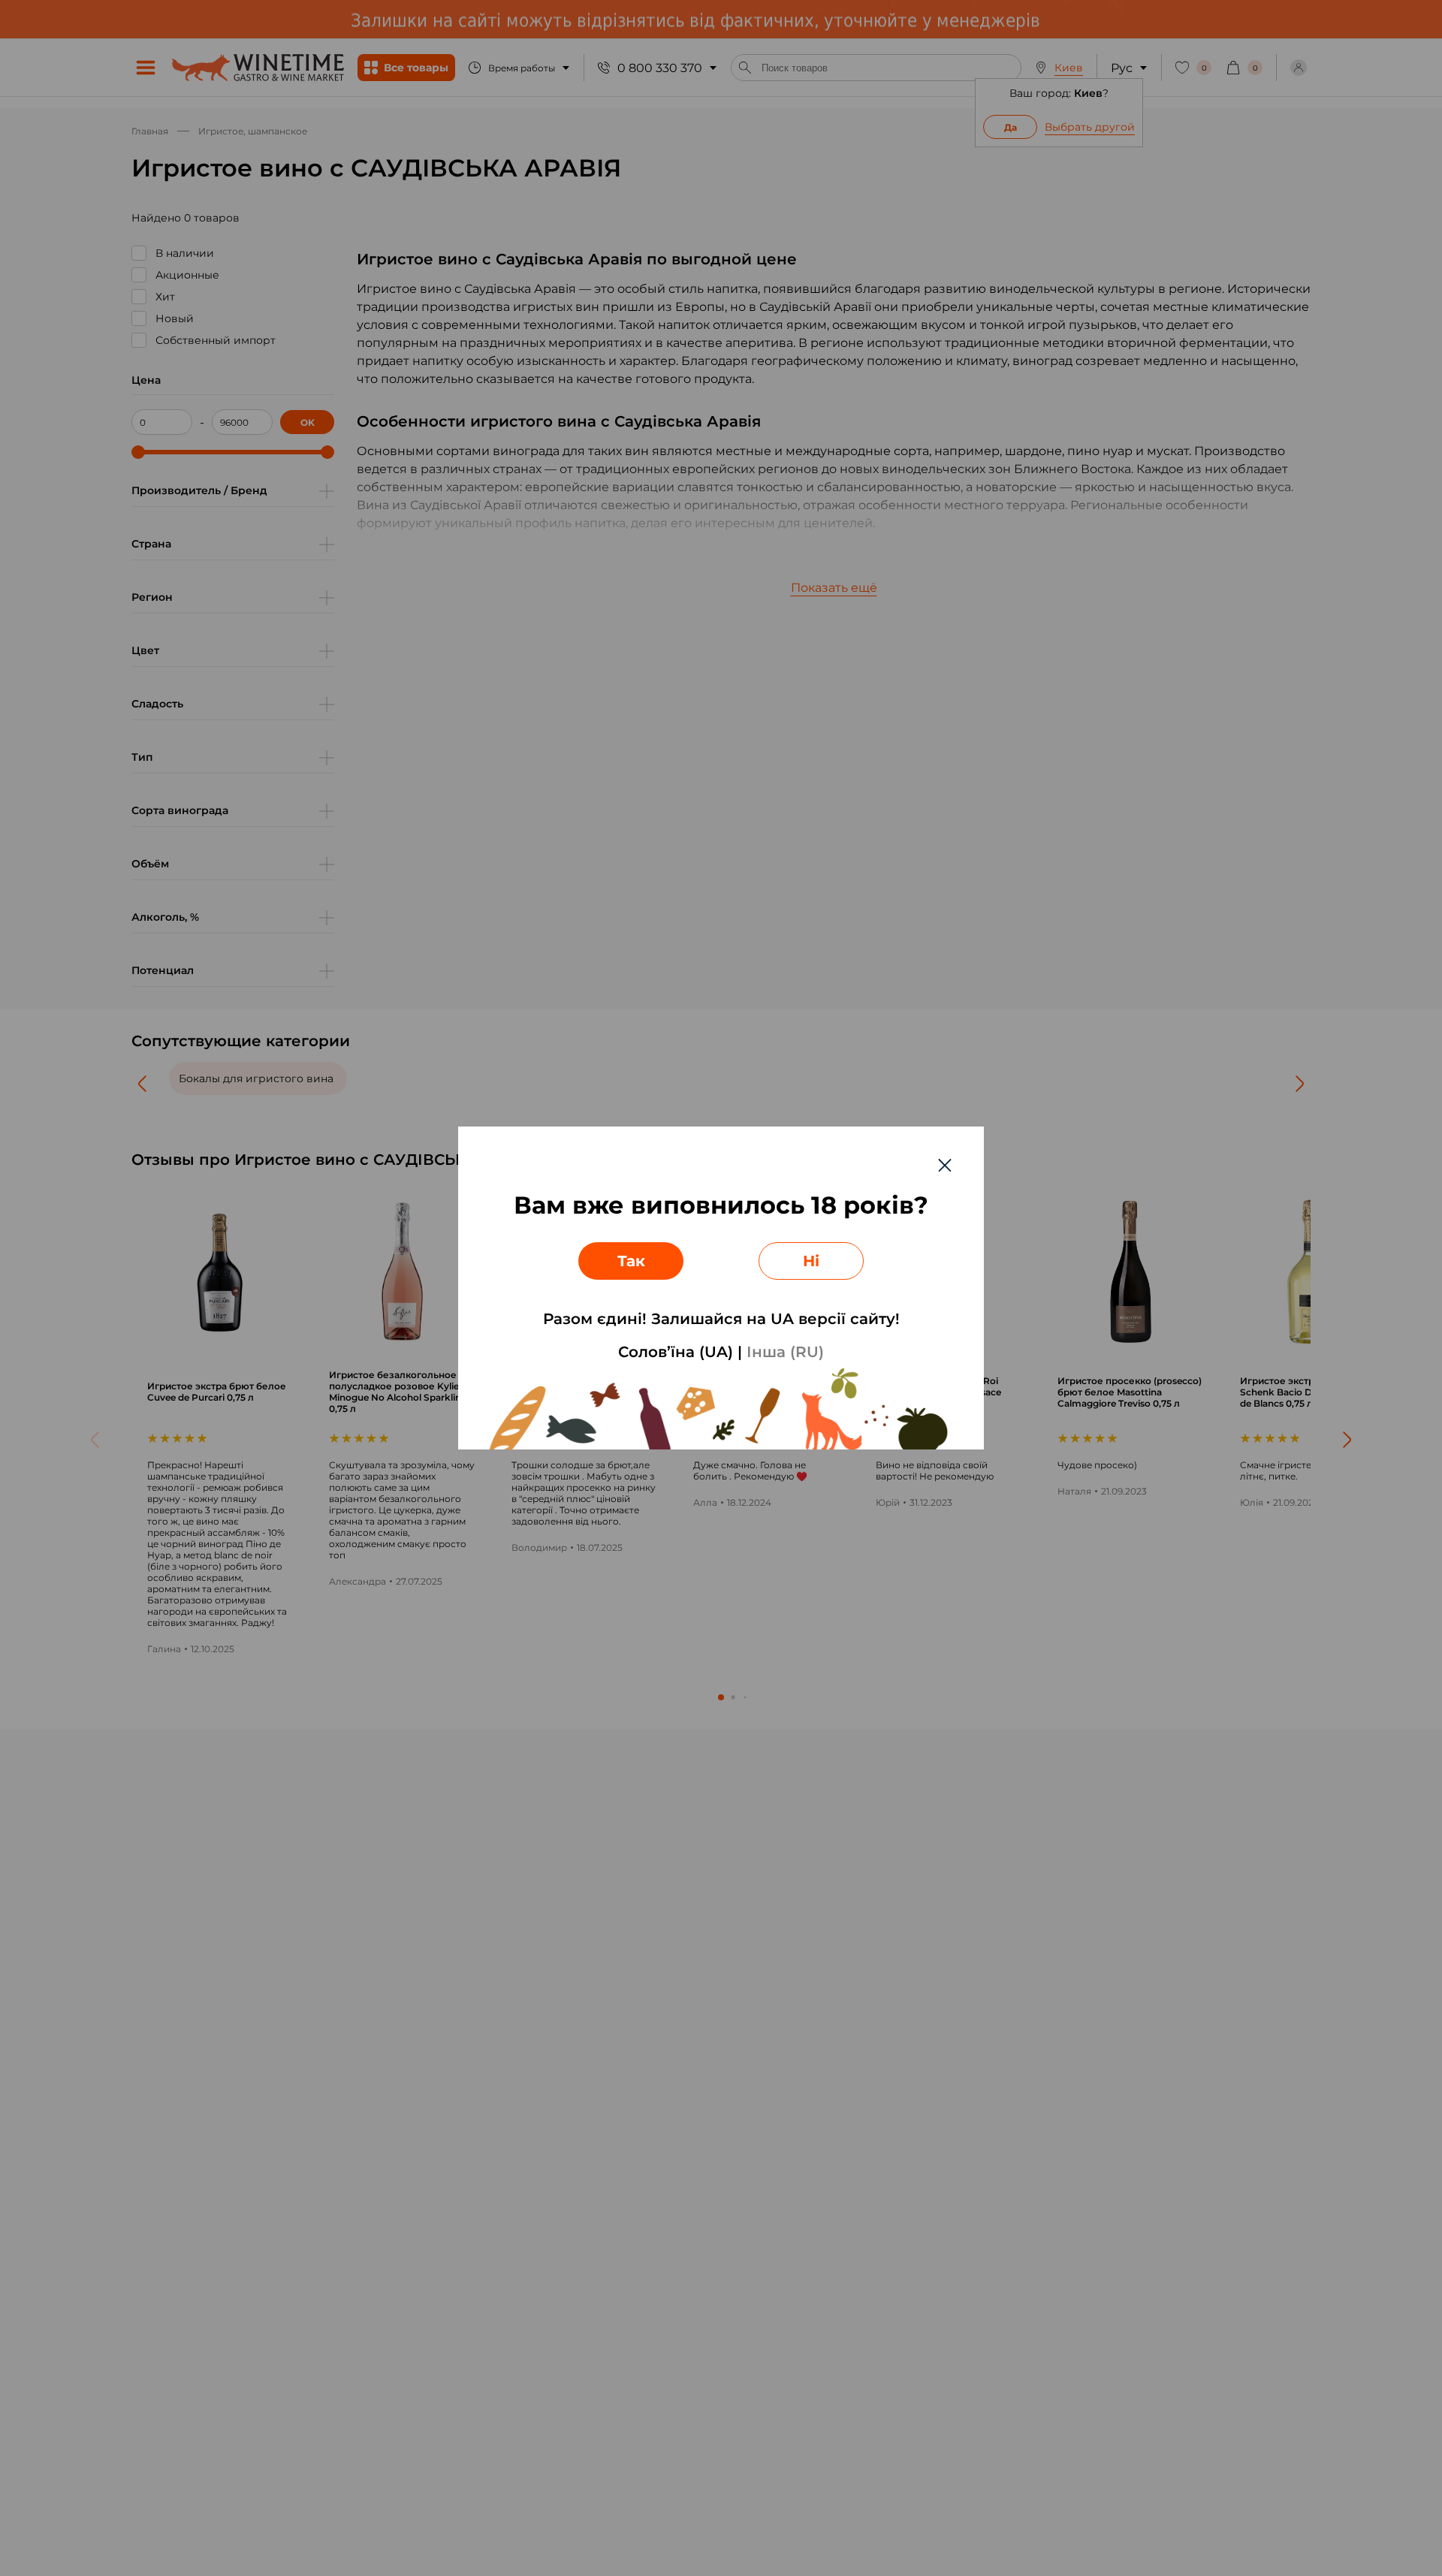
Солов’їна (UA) (676, 1352)
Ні (811, 1261)
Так (631, 1261)
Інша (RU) (785, 1352)
